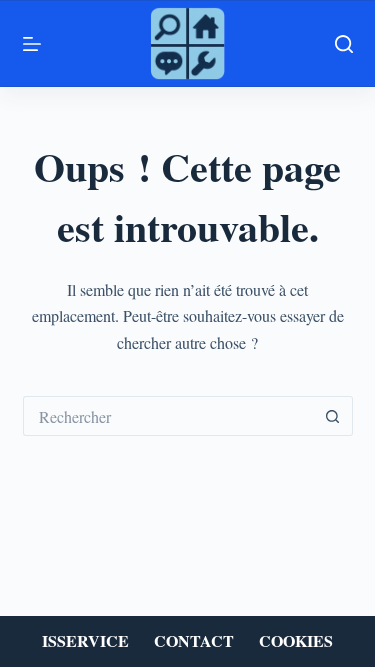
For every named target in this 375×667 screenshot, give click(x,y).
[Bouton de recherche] (333, 416)
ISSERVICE (85, 641)
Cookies (296, 641)
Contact (194, 641)
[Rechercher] (344, 44)
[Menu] (32, 44)
